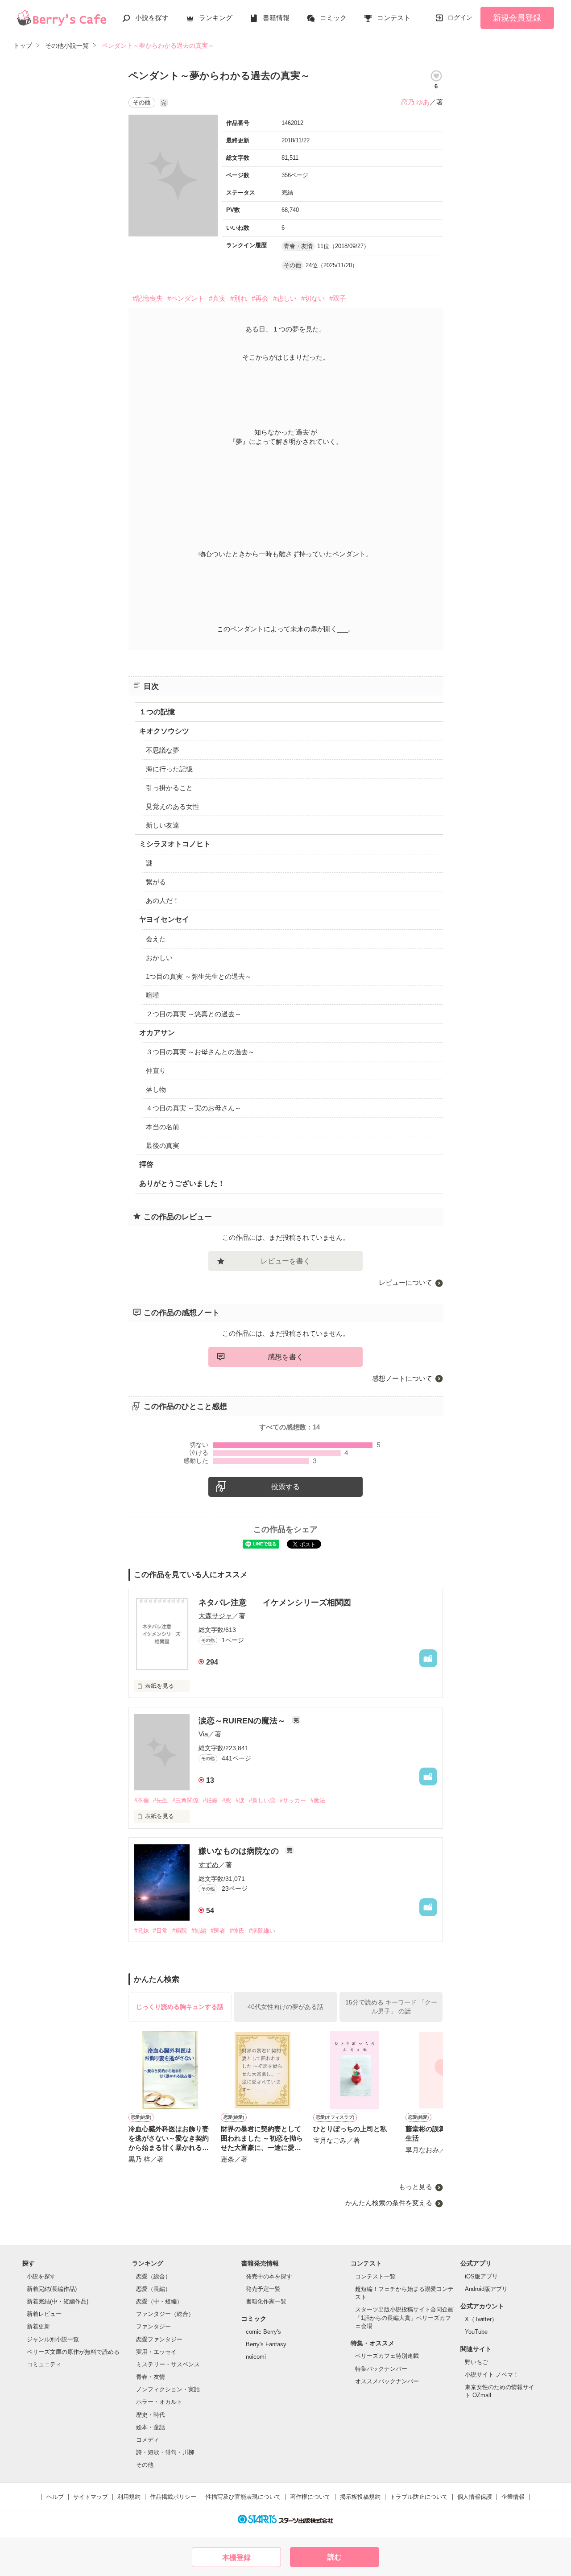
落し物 (156, 1089)
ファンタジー (153, 2326)
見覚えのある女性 (173, 806)
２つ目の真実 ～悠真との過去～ (194, 1014)
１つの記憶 (157, 712)
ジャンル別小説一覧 (53, 2339)
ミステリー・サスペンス (168, 2364)
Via (203, 1734)
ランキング (216, 18)
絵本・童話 (151, 2427)
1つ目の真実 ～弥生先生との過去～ (199, 976)
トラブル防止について (419, 2497)
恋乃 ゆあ (415, 102)
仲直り (156, 1071)
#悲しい (285, 298)
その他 (145, 2465)
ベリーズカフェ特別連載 (387, 2356)
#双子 (338, 298)
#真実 (217, 298)
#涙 (240, 1800)
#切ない (313, 298)
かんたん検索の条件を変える (389, 2203)
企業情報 (513, 2497)
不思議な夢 (163, 750)
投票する (285, 1487)
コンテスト (394, 18)
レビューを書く (285, 1261)
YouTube (476, 2332)
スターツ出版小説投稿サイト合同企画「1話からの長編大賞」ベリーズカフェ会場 (404, 2317)
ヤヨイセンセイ (164, 919)
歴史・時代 (151, 2415)
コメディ (148, 2440)
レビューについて (405, 1282)
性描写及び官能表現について (243, 2497)
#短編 (199, 1931)
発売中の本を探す (269, 2276)
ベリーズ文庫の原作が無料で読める (73, 2352)
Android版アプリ (486, 2289)
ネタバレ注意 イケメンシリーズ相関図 (275, 1603)
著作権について (310, 2497)
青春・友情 (151, 2377)
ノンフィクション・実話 (168, 2389)
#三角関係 (185, 1800)
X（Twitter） (481, 2319)
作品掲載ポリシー (173, 2497)
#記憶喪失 (148, 298)
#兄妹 (142, 1931)
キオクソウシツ (164, 731)
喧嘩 (153, 995)
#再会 (260, 298)
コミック (333, 18)
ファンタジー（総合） (165, 2314)
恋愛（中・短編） (159, 2301)
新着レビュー (44, 2314)
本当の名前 (163, 1127)
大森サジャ (215, 1616)
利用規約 (129, 2497)
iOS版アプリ (481, 2276)
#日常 (160, 1931)
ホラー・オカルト (159, 2402)
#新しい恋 (262, 1800)
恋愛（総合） (153, 2276)
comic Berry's (263, 2332)
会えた (156, 939)
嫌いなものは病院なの (240, 1851)
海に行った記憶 (169, 769)
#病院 (180, 1931)
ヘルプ (55, 2497)
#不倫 (142, 1800)
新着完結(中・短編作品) (58, 2301)
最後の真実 (163, 1145)
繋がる (156, 882)
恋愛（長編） (153, 2289)
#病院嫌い (262, 1931)
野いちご (476, 2362)
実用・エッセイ (156, 2352)
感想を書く (285, 1357)
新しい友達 (163, 825)
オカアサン (157, 1033)
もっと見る (416, 2187)
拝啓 (146, 1164)
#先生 (160, 1800)
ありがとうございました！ (182, 1183)
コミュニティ (44, 2364)
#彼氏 (237, 1931)
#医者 (218, 1931)
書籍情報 (276, 18)
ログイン (460, 17)
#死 (227, 1800)
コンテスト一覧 (375, 2276)
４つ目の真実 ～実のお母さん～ (194, 1108)
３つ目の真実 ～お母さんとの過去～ (200, 1052)
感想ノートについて (402, 1378)
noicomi (256, 2357)
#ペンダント (186, 298)
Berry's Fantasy (266, 2344)
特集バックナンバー (381, 2369)
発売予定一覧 (263, 2289)
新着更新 (38, 2326)
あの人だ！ (163, 901)
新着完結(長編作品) (52, 2289)
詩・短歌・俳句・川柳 (165, 2452)
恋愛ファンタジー (159, 2339)
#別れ (239, 298)
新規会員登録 (517, 18)
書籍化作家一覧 (266, 2301)
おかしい (159, 958)
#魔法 (318, 1800)
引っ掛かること (169, 788)
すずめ (209, 1865)
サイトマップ (91, 2497)
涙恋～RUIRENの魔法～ (243, 1721)
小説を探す (152, 18)
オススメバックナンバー (387, 2381)
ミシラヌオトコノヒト (175, 844)
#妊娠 (210, 1800)
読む (335, 2557)
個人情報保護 (475, 2497)
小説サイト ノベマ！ (492, 2375)
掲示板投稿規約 (360, 2497)
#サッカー (293, 1800)
